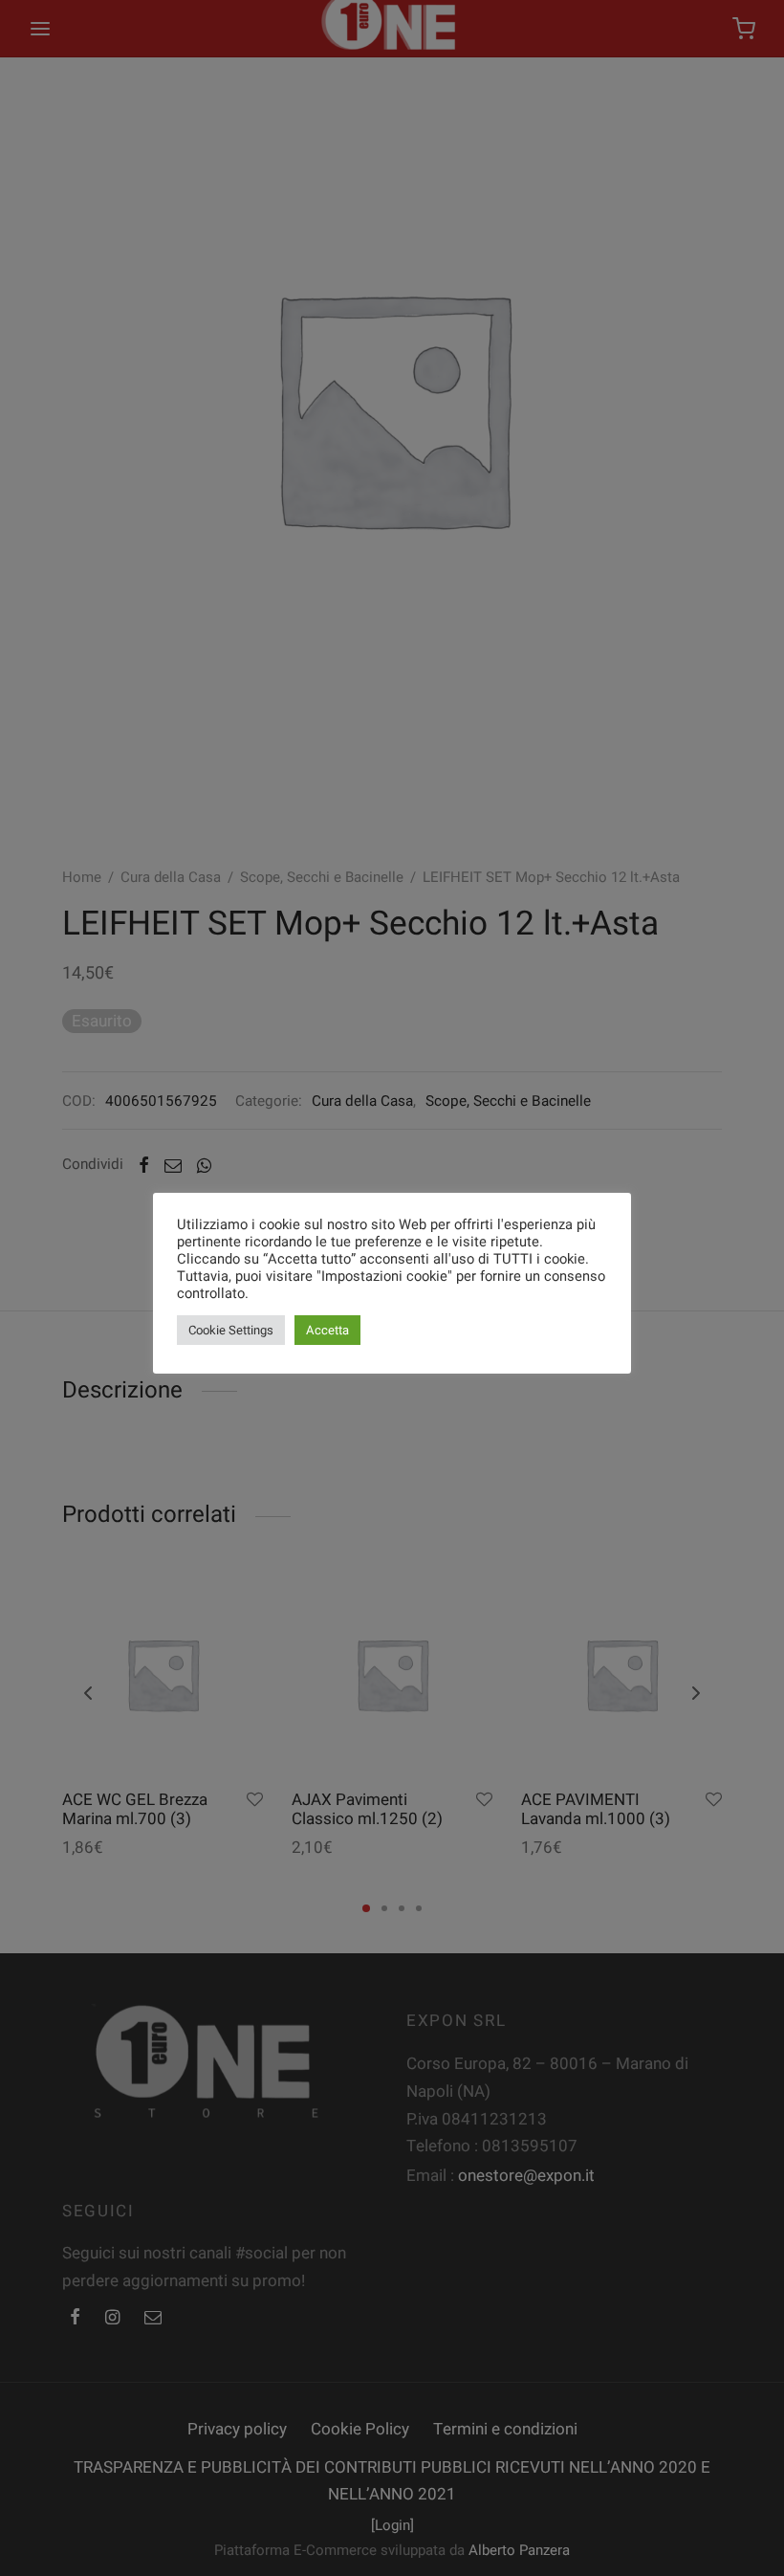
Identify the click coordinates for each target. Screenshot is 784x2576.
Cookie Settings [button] (231, 1330)
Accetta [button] (327, 1330)
